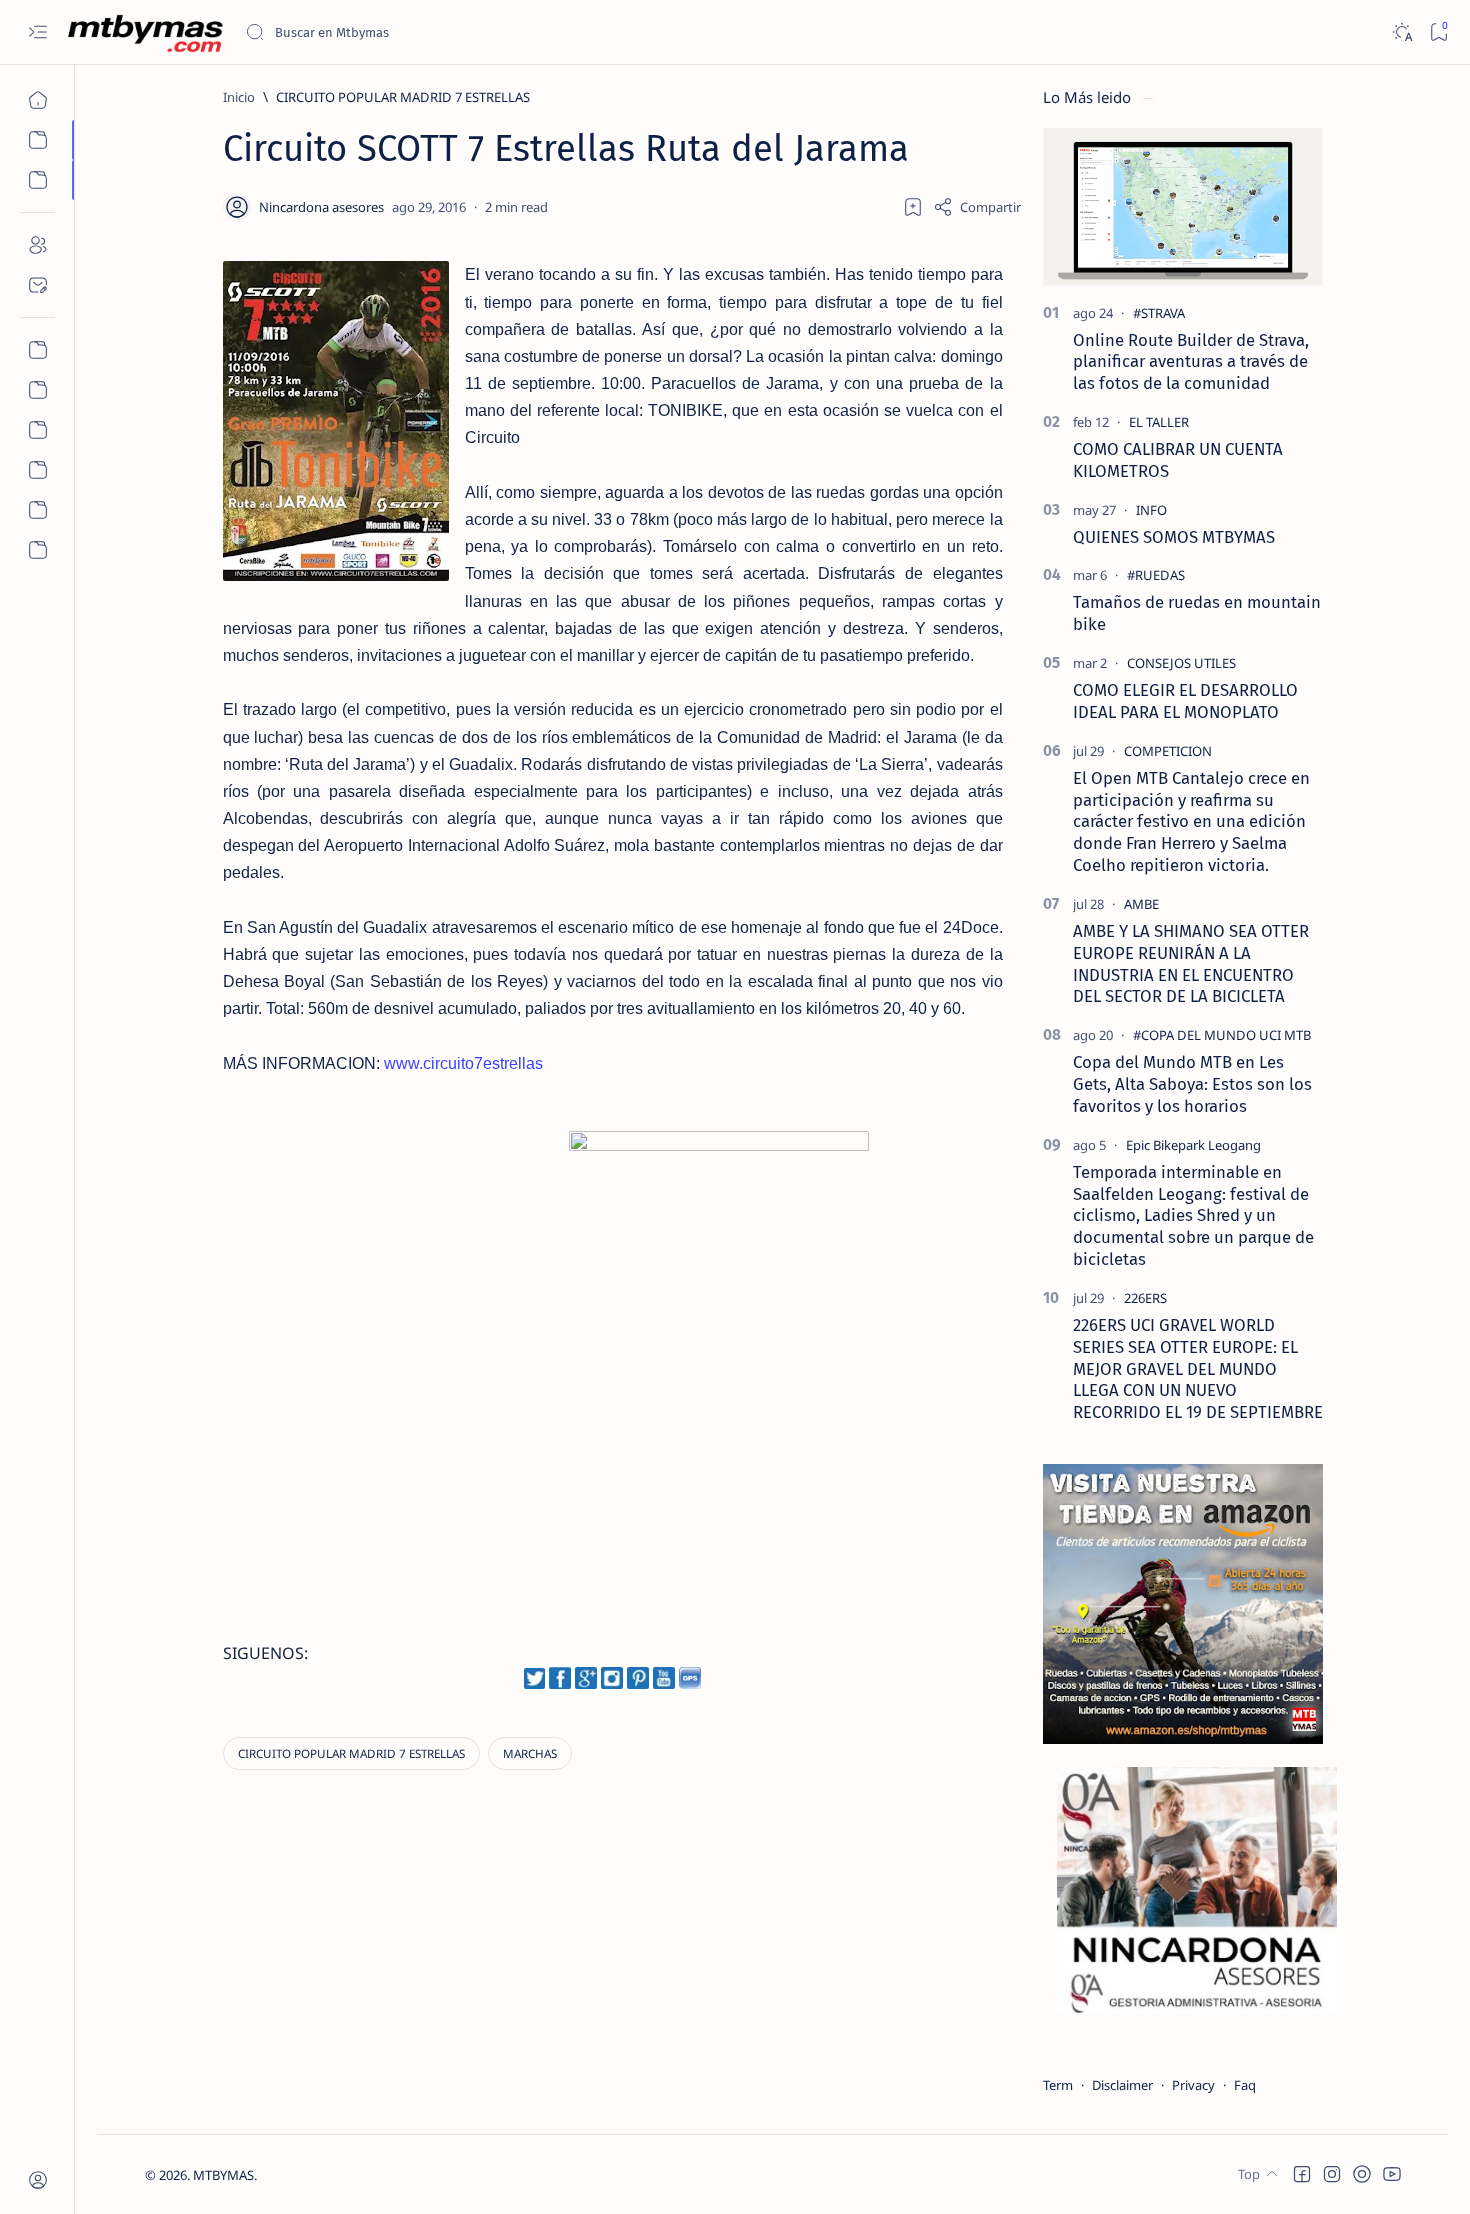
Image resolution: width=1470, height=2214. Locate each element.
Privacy (1193, 2085)
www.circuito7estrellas (463, 1063)
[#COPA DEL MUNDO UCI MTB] (1222, 1035)
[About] (37, 245)
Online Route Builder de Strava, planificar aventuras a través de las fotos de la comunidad (1191, 362)
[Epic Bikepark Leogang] (1193, 1145)
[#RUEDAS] (1156, 575)
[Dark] (1401, 32)
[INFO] (1151, 510)
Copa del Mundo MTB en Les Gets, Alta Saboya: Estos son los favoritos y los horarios (1192, 1084)
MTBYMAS (223, 2175)
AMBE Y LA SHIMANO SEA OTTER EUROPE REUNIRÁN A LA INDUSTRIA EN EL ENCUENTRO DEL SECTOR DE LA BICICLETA (1191, 963)
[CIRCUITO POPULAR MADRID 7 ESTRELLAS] (351, 1753)
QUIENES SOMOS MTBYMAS (1174, 537)
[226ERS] (1145, 1298)
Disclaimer (1122, 2085)
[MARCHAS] (530, 1753)
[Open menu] (37, 32)
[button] (1302, 2174)
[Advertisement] (396, 1276)
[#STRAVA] (1159, 313)
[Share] (977, 207)
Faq (1245, 2085)
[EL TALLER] (1159, 422)
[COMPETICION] (1168, 751)
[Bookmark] (1438, 32)
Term (1058, 2085)
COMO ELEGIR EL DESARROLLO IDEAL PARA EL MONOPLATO (1185, 701)
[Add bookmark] (913, 207)
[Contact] (37, 285)
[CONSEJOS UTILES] (1181, 663)
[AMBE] (1141, 904)
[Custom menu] (37, 350)
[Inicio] (37, 100)
